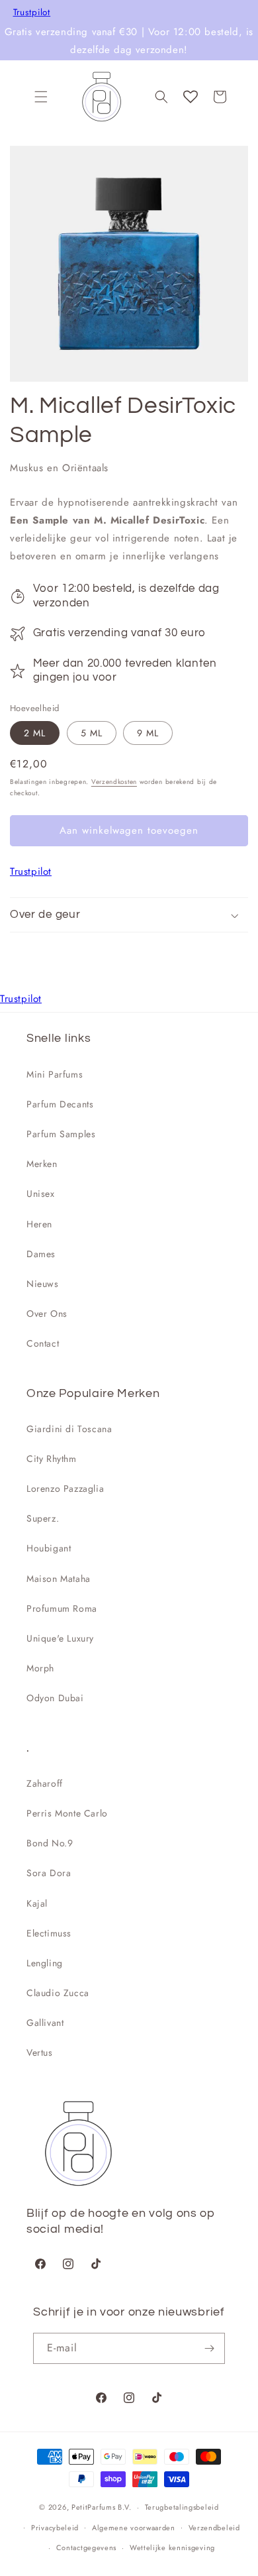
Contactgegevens (87, 2548)
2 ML (35, 733)
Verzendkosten (114, 782)
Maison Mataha (59, 1579)
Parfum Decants (60, 1104)
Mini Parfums (55, 1074)
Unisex (41, 1194)
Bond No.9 (50, 1843)
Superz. (43, 1518)
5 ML (92, 733)
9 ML (148, 733)
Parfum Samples (61, 1134)
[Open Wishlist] (191, 97)
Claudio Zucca (58, 1993)
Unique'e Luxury (60, 1638)
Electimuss (49, 1933)
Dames (41, 1254)
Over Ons (47, 1314)
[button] (41, 97)
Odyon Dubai (55, 1698)
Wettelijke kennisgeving (172, 2548)
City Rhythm (52, 1459)
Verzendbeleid (214, 2528)
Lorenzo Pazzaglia (65, 1488)
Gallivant (45, 2023)
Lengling (45, 1963)
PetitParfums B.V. (102, 2507)
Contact (43, 1343)
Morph (40, 1668)
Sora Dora (49, 1873)
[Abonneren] (210, 2348)
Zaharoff (45, 1783)
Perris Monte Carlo (67, 1813)
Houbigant (49, 1548)
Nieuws (43, 1284)
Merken (42, 1164)
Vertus (40, 2052)
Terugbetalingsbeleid (182, 2507)
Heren (39, 1224)
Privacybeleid (55, 2528)
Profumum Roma (62, 1608)
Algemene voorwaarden (134, 2528)
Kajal (37, 1903)
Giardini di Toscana (69, 1429)
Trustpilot (32, 13)
